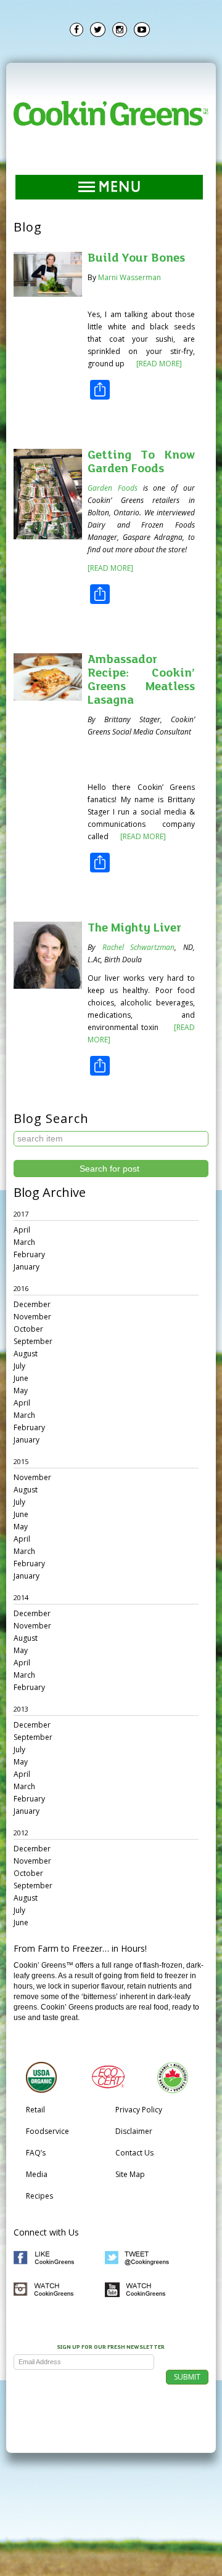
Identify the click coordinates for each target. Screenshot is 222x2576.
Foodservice (47, 2131)
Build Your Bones (136, 259)
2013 (21, 1709)
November (32, 1317)
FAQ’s (36, 2153)
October (28, 1329)
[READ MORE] (158, 364)
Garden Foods (113, 488)
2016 (21, 1288)
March (24, 1242)
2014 (21, 1597)
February (29, 1254)
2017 (21, 1214)
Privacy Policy (139, 2110)
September (33, 1341)
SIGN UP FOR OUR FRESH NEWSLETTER (111, 2348)
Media (37, 2174)
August (26, 1354)
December (32, 1304)
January (27, 1267)
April (22, 1230)
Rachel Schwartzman (139, 947)
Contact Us (134, 2153)
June (21, 1378)
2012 (21, 1833)
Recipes (39, 2196)
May (21, 1391)
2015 (21, 1461)
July (19, 1366)
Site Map (130, 2174)
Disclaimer (134, 2131)
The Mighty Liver (134, 928)
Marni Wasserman (129, 277)
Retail (35, 2110)
